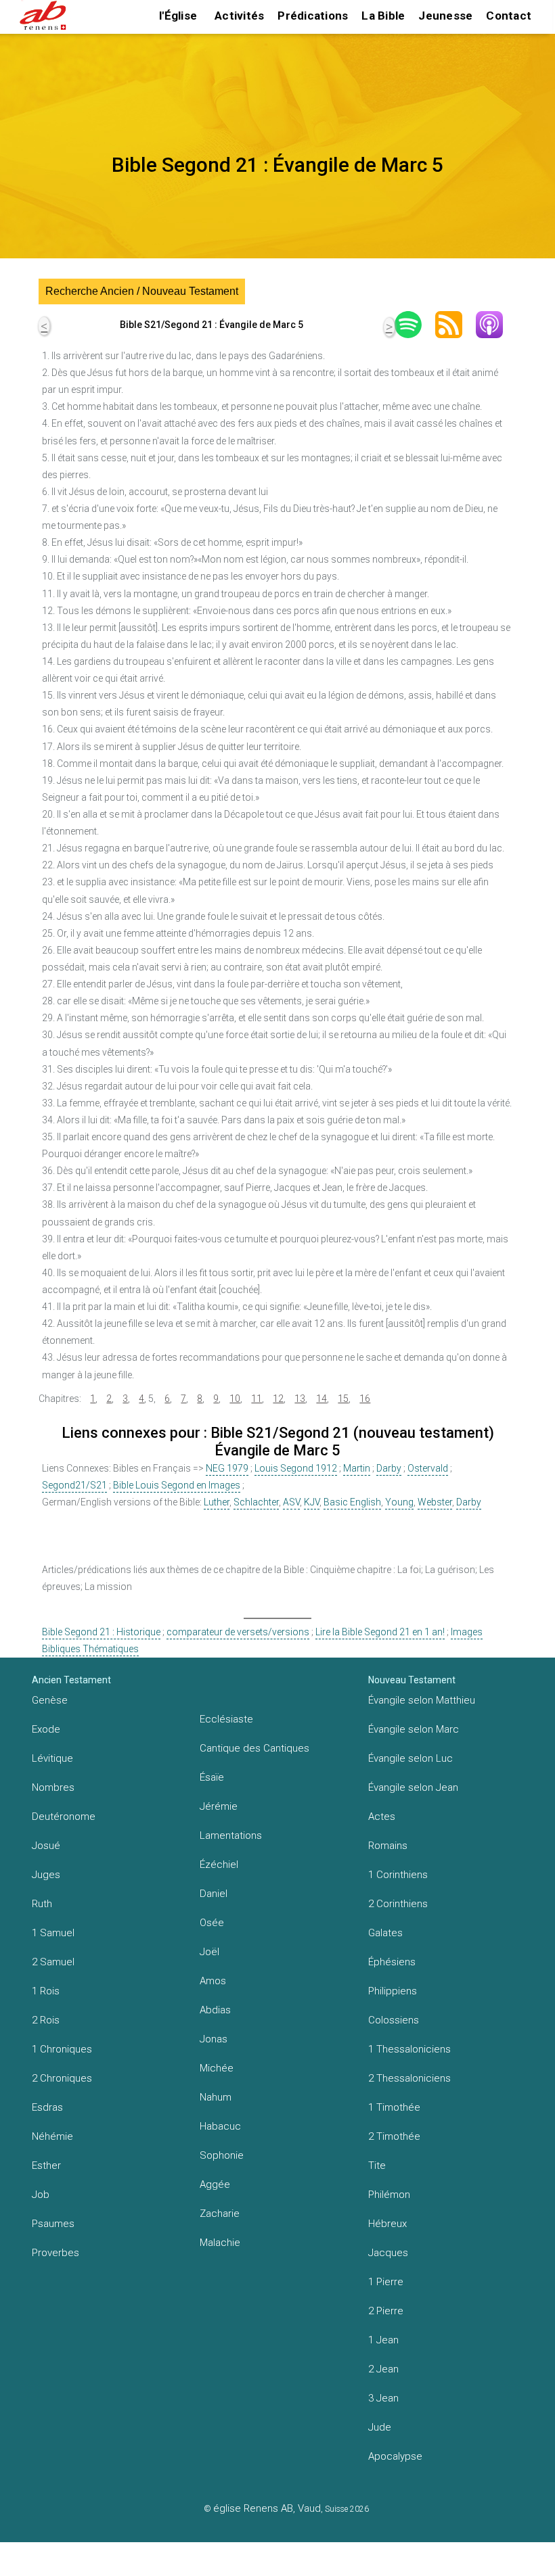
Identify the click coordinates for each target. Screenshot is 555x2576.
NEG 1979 (227, 1468)
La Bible (383, 16)
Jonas (214, 2039)
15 (343, 1399)
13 (300, 1399)
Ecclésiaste (226, 1719)
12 (278, 1399)
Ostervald (428, 1468)
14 (321, 1399)
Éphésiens (392, 1962)
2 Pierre (386, 2311)
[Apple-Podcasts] (496, 325)
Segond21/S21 (74, 1485)
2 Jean (383, 2369)
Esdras (47, 2107)
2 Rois (46, 2020)
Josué (46, 1846)
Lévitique (52, 1758)
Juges (46, 1875)
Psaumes (53, 2224)
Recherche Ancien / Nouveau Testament (142, 291)
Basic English (352, 1502)
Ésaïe (212, 1777)
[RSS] (456, 325)
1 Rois (46, 1991)
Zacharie (220, 2214)
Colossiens (394, 2020)
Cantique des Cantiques (254, 1748)
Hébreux (387, 2224)
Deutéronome (64, 1817)
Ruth (42, 1904)
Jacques (388, 2253)
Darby (389, 1468)
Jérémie (219, 1806)
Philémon (389, 2195)
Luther (217, 1502)
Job (41, 2195)
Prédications (313, 16)
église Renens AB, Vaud (267, 2508)
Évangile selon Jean (413, 1787)
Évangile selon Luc (410, 1758)
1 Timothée (394, 2107)
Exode (46, 1729)
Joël (209, 1952)
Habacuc (220, 2126)
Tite (377, 2165)
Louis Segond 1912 (296, 1468)
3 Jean (383, 2398)
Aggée (215, 2184)
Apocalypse (395, 2456)
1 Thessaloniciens (409, 2049)
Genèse (50, 1700)
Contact (509, 16)
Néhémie (52, 2136)
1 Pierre (386, 2282)
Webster (435, 1502)
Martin (357, 1468)
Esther (46, 2165)
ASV (291, 1502)
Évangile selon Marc (414, 1729)
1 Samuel (53, 1933)
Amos (213, 1981)
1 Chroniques (62, 2049)
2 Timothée (394, 2136)
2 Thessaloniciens (409, 2078)
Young (399, 1502)
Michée (217, 2068)
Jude (380, 2427)
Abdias (215, 2010)
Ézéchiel (219, 1865)
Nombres (53, 1787)
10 (235, 1399)
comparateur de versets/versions (238, 1632)
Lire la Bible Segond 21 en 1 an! (380, 1632)
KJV (312, 1502)
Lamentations (231, 1835)
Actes (382, 1817)
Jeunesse (445, 16)
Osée (212, 1923)
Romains (388, 1846)
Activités (239, 16)
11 (257, 1399)
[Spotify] (415, 325)
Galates (385, 1933)
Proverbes (56, 2253)
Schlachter (256, 1502)
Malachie (220, 2243)
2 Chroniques (62, 2078)
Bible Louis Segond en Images (177, 1485)
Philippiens (393, 1991)
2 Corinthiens (398, 1904)
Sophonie (222, 2155)
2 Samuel (53, 1962)
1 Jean (383, 2340)
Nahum (216, 2097)
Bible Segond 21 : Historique (101, 1632)
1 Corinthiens (398, 1875)
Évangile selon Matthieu (422, 1700)
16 (365, 1399)
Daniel (214, 1894)
